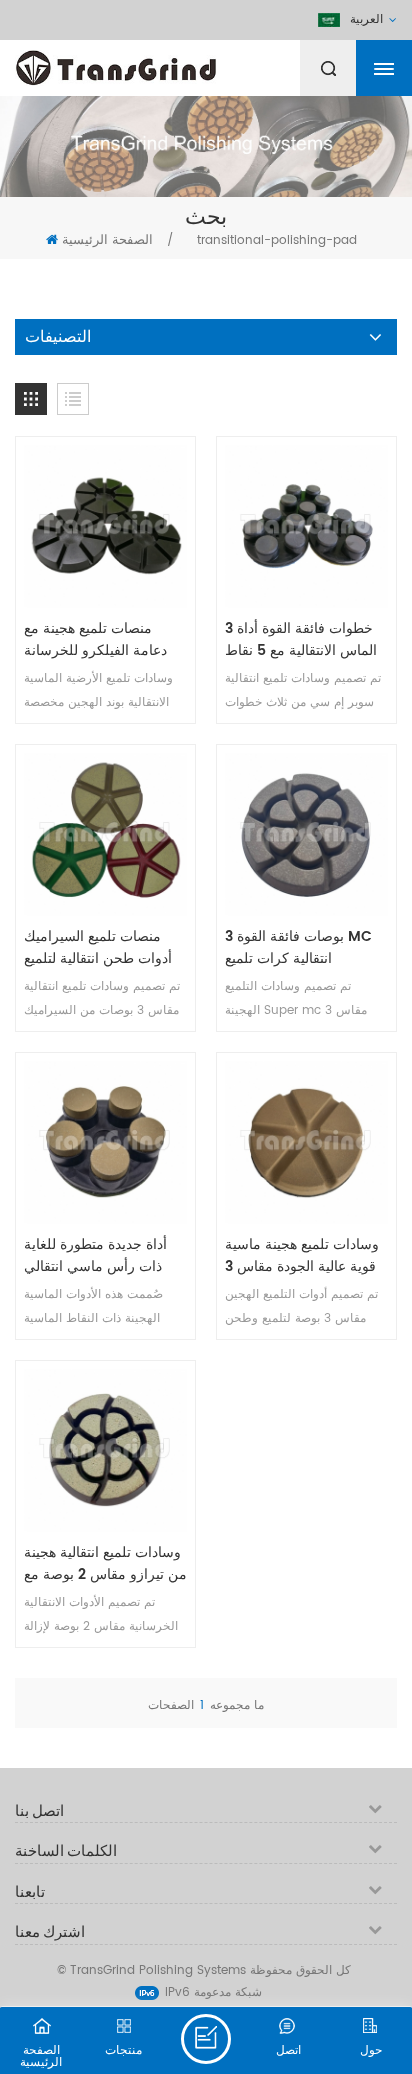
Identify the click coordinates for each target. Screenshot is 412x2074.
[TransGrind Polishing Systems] (165, 63)
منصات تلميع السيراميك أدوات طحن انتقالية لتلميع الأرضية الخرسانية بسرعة (98, 948)
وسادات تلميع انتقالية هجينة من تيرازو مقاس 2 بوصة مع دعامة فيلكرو (105, 1564)
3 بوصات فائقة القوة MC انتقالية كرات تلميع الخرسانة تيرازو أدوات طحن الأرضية (298, 948)
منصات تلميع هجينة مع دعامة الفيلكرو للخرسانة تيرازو (95, 640)
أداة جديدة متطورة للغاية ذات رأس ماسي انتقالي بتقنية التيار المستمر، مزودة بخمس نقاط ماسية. (103, 1256)
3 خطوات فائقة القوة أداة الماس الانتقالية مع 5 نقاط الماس (301, 640)
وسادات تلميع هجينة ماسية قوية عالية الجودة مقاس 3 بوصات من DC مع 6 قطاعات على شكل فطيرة (302, 1256)
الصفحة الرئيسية (107, 240)
